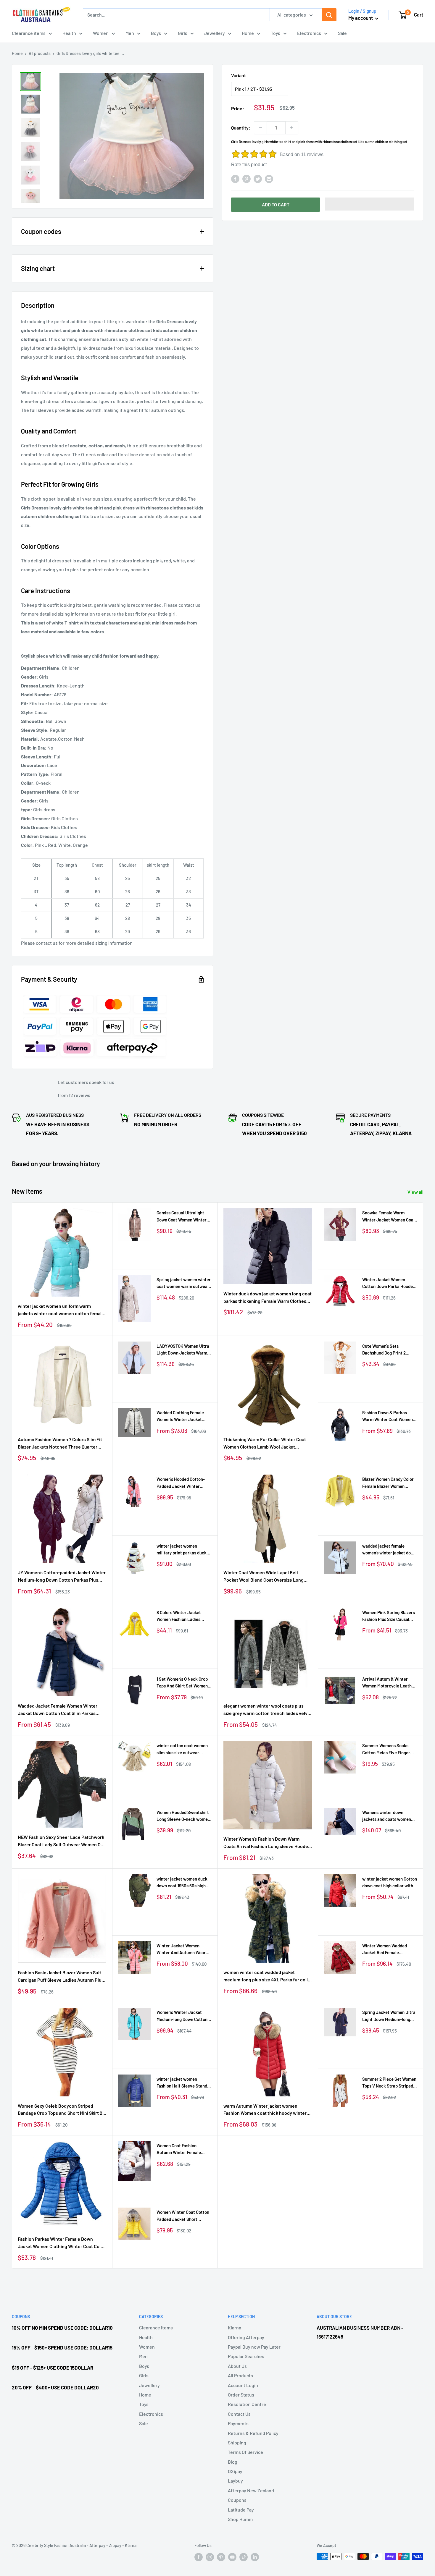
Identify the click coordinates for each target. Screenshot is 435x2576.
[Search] (329, 15)
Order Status (241, 2395)
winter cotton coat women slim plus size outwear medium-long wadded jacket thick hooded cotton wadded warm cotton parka (184, 1749)
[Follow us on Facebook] (199, 2557)
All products (40, 53)
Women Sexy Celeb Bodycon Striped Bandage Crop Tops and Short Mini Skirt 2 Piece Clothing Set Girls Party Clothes (60, 2110)
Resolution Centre (247, 2404)
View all (416, 1192)
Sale (342, 33)
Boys (156, 33)
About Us (237, 2366)
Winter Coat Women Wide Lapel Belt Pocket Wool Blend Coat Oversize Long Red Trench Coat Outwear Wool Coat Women (264, 1577)
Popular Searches (246, 2356)
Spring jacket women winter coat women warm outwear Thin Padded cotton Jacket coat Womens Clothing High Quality (184, 1283)
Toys (275, 33)
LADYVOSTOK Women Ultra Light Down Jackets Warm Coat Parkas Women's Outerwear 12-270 (183, 1350)
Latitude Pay (241, 2510)
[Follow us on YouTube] (232, 2557)
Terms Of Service (245, 2452)
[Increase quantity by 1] (292, 128)
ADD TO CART (276, 204)
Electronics (309, 33)
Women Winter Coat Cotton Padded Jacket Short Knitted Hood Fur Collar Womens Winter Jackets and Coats (183, 2216)
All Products (240, 2375)
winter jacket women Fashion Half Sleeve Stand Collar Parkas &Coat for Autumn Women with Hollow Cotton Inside (184, 2083)
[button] (370, 204)
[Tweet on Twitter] (258, 178)
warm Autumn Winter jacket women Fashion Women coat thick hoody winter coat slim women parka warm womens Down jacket (265, 2110)
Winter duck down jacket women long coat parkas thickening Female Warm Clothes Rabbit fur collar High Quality (268, 1298)
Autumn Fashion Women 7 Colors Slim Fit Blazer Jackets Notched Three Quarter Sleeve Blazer (60, 1444)
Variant (239, 75)
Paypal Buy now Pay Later (254, 2347)
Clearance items (29, 33)
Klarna (235, 2327)
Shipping (237, 2442)
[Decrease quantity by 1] (260, 128)
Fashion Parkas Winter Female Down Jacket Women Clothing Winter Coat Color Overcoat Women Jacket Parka (61, 2243)
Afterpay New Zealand (251, 2490)
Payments (238, 2423)
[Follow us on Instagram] (210, 2557)
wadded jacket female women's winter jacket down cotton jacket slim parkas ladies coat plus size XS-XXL (390, 1550)
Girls (183, 33)
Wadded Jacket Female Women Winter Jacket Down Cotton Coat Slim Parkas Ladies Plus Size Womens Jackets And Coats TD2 (58, 1710)
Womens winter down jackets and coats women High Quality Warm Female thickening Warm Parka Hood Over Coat (387, 1816)
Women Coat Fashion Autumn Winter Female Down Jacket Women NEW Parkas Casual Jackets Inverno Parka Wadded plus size (183, 2149)
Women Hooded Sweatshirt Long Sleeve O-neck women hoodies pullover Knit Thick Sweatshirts (183, 1816)
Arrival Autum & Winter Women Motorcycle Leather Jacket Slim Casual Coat (389, 1683)
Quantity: (241, 128)
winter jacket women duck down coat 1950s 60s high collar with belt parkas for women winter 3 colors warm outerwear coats (182, 1883)
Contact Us (239, 2414)
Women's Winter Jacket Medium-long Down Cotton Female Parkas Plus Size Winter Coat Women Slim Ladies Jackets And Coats (182, 2016)
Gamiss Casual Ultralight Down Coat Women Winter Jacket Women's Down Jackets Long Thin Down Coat (182, 1217)
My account (361, 18)
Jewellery (215, 33)
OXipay (235, 2471)
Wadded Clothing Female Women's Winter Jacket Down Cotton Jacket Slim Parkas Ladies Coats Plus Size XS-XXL (181, 1416)
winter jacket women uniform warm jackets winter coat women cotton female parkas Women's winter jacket (61, 1310)
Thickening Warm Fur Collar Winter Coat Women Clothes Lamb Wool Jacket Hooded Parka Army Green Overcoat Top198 (265, 1444)
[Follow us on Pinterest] (221, 2557)
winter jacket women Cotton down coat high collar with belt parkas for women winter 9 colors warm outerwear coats (390, 1883)
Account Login (243, 2385)
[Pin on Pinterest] (246, 178)
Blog (233, 2462)
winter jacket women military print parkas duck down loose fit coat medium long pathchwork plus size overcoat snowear (183, 1550)
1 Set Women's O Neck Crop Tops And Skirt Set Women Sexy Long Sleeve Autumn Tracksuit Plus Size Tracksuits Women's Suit (182, 1683)
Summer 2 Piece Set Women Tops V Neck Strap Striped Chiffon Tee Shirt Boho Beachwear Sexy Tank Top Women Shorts (389, 2083)
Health (69, 33)
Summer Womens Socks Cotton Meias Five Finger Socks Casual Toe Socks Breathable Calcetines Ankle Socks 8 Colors (386, 1749)
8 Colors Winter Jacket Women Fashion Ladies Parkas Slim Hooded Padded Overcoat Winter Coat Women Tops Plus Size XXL (184, 1616)
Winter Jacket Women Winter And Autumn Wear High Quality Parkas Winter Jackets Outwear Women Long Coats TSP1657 (183, 1950)
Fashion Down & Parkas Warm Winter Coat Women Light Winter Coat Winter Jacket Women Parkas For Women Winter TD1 (388, 1416)
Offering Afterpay (246, 2337)
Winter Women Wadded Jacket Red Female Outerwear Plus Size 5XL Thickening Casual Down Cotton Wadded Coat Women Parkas (390, 1950)
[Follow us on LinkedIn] (255, 2557)
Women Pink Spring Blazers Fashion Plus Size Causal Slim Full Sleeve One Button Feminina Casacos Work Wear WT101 (389, 1616)
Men (130, 33)
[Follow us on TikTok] (244, 2557)
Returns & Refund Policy (253, 2433)
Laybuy (235, 2481)
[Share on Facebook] (235, 178)
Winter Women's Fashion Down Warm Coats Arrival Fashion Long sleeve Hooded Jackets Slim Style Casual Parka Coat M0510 (267, 1843)
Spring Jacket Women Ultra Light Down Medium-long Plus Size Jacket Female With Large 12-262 (389, 2016)
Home (248, 33)
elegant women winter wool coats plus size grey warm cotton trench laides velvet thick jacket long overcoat (268, 1710)
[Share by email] (269, 178)
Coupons (237, 2500)
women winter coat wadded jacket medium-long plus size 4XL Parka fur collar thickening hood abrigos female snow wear (268, 1976)
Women (101, 33)
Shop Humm (240, 2519)
